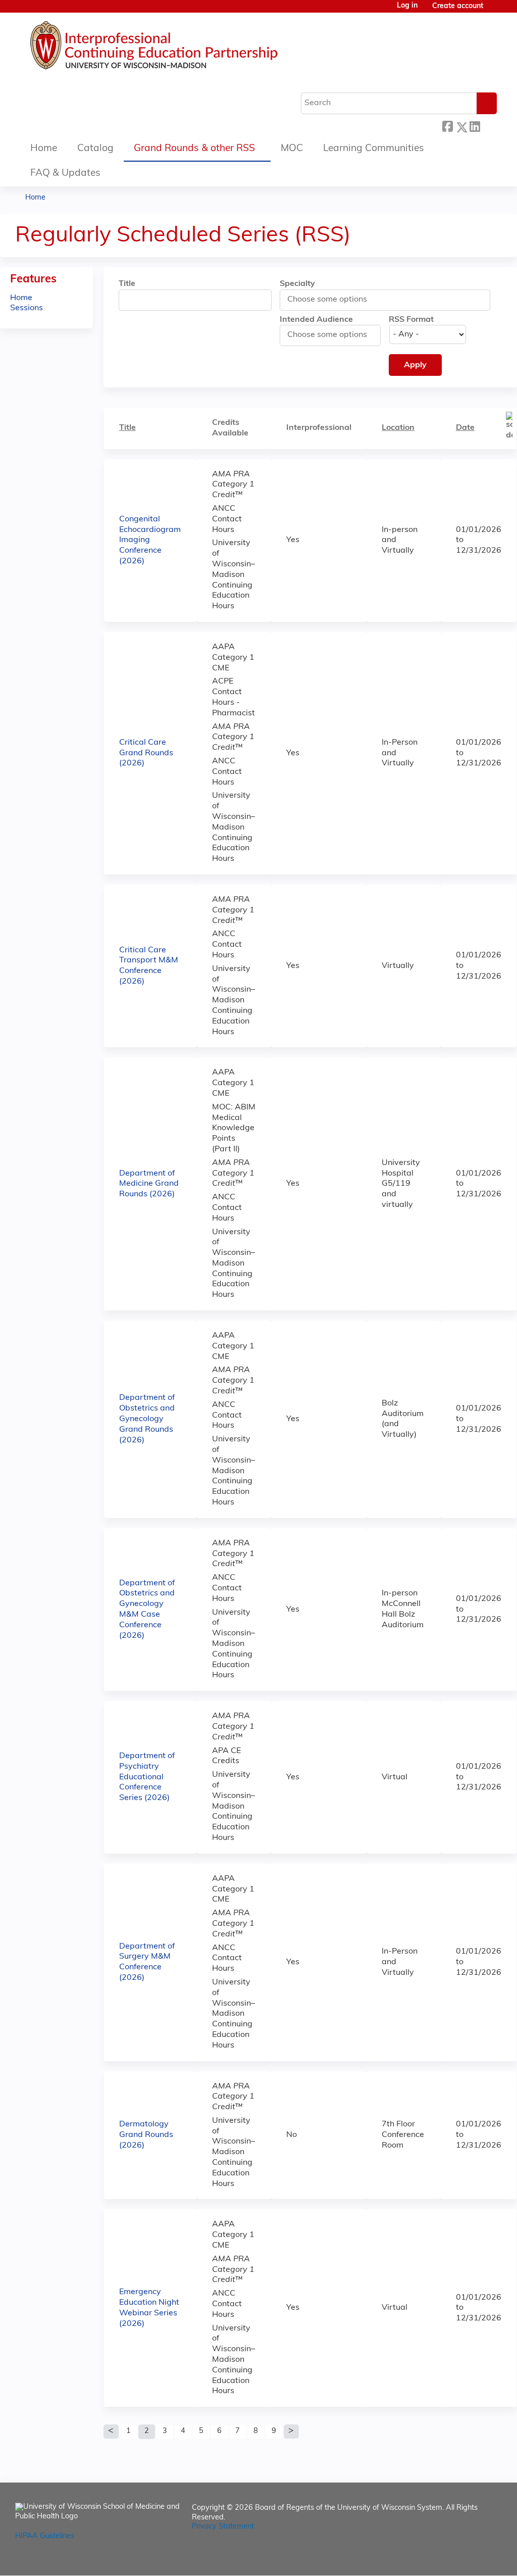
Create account (458, 6)
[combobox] (333, 300)
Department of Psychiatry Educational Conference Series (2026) (147, 1777)
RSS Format (411, 320)
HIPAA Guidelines (45, 2536)
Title (127, 284)
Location (398, 428)
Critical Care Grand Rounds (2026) (146, 753)
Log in (407, 6)
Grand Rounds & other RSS (194, 149)
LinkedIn (475, 125)
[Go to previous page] (111, 2432)
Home (44, 149)
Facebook (447, 126)
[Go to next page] (291, 2432)
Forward (488, 125)
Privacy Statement (223, 2527)
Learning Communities (374, 149)
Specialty (297, 284)
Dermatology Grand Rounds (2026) (146, 2135)
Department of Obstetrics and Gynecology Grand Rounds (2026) (147, 1419)
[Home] (184, 48)
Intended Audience (316, 320)
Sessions (27, 308)
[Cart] (494, 10)
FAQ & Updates (65, 174)
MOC (292, 149)
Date (465, 428)
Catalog (95, 149)
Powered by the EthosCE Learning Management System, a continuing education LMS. (466, 2559)
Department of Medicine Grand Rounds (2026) (149, 1184)
